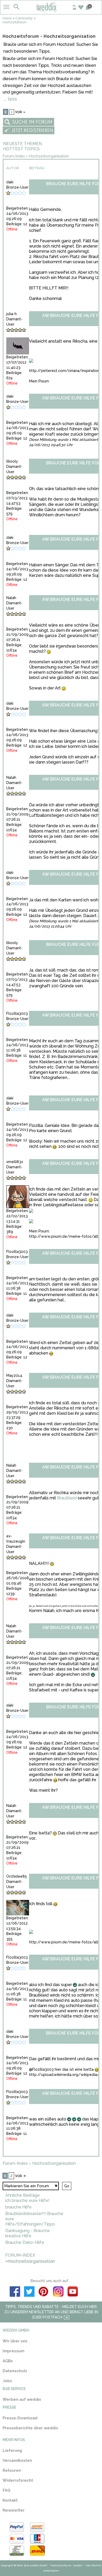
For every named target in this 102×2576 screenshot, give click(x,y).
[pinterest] (44, 2292)
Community (24, 18)
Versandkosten (17, 2460)
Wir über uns (15, 2341)
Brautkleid (67, 1498)
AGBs (8, 2361)
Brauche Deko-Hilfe (25, 2242)
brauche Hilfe (18, 2207)
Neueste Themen (22, 144)
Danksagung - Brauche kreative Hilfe (27, 2233)
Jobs (7, 2381)
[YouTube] (73, 2292)
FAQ (7, 2490)
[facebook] (15, 2292)
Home (7, 18)
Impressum (13, 2351)
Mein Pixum (39, 381)
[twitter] (29, 2292)
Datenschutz (15, 2371)
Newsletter (14, 2510)
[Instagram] (58, 2292)
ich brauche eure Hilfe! (27, 2200)
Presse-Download (20, 2418)
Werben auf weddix (22, 2399)
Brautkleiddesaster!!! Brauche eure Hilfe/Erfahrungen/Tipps (34, 2219)
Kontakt (10, 2500)
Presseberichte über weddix (30, 2428)
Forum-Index (14, 156)
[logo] (51, 12)
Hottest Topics (21, 149)
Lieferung (12, 2451)
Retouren (12, 2470)
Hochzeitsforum (15, 22)
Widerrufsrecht (18, 2480)
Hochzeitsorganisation (49, 156)
